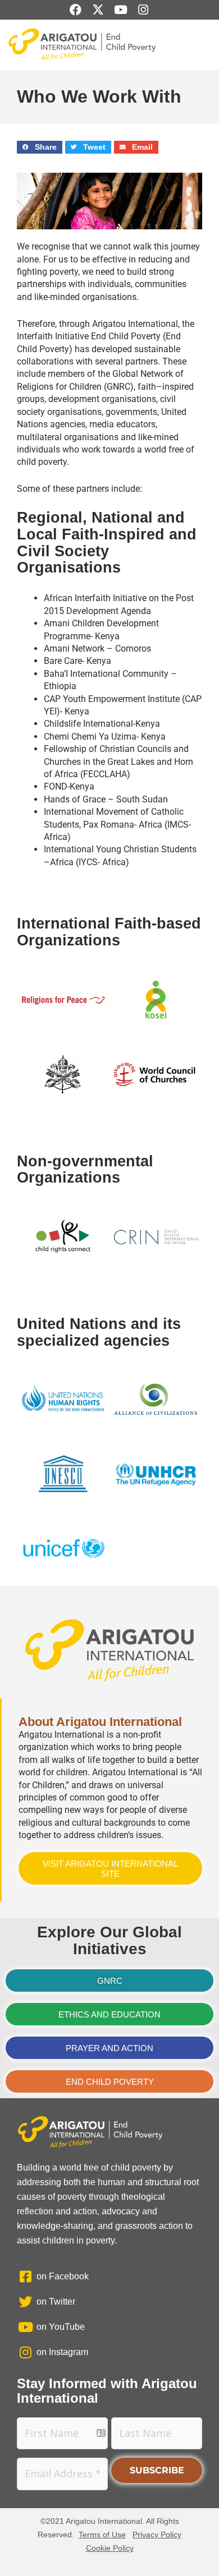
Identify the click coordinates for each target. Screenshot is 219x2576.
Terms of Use (102, 2535)
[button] (40, 147)
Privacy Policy (157, 2535)
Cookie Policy (110, 2548)
